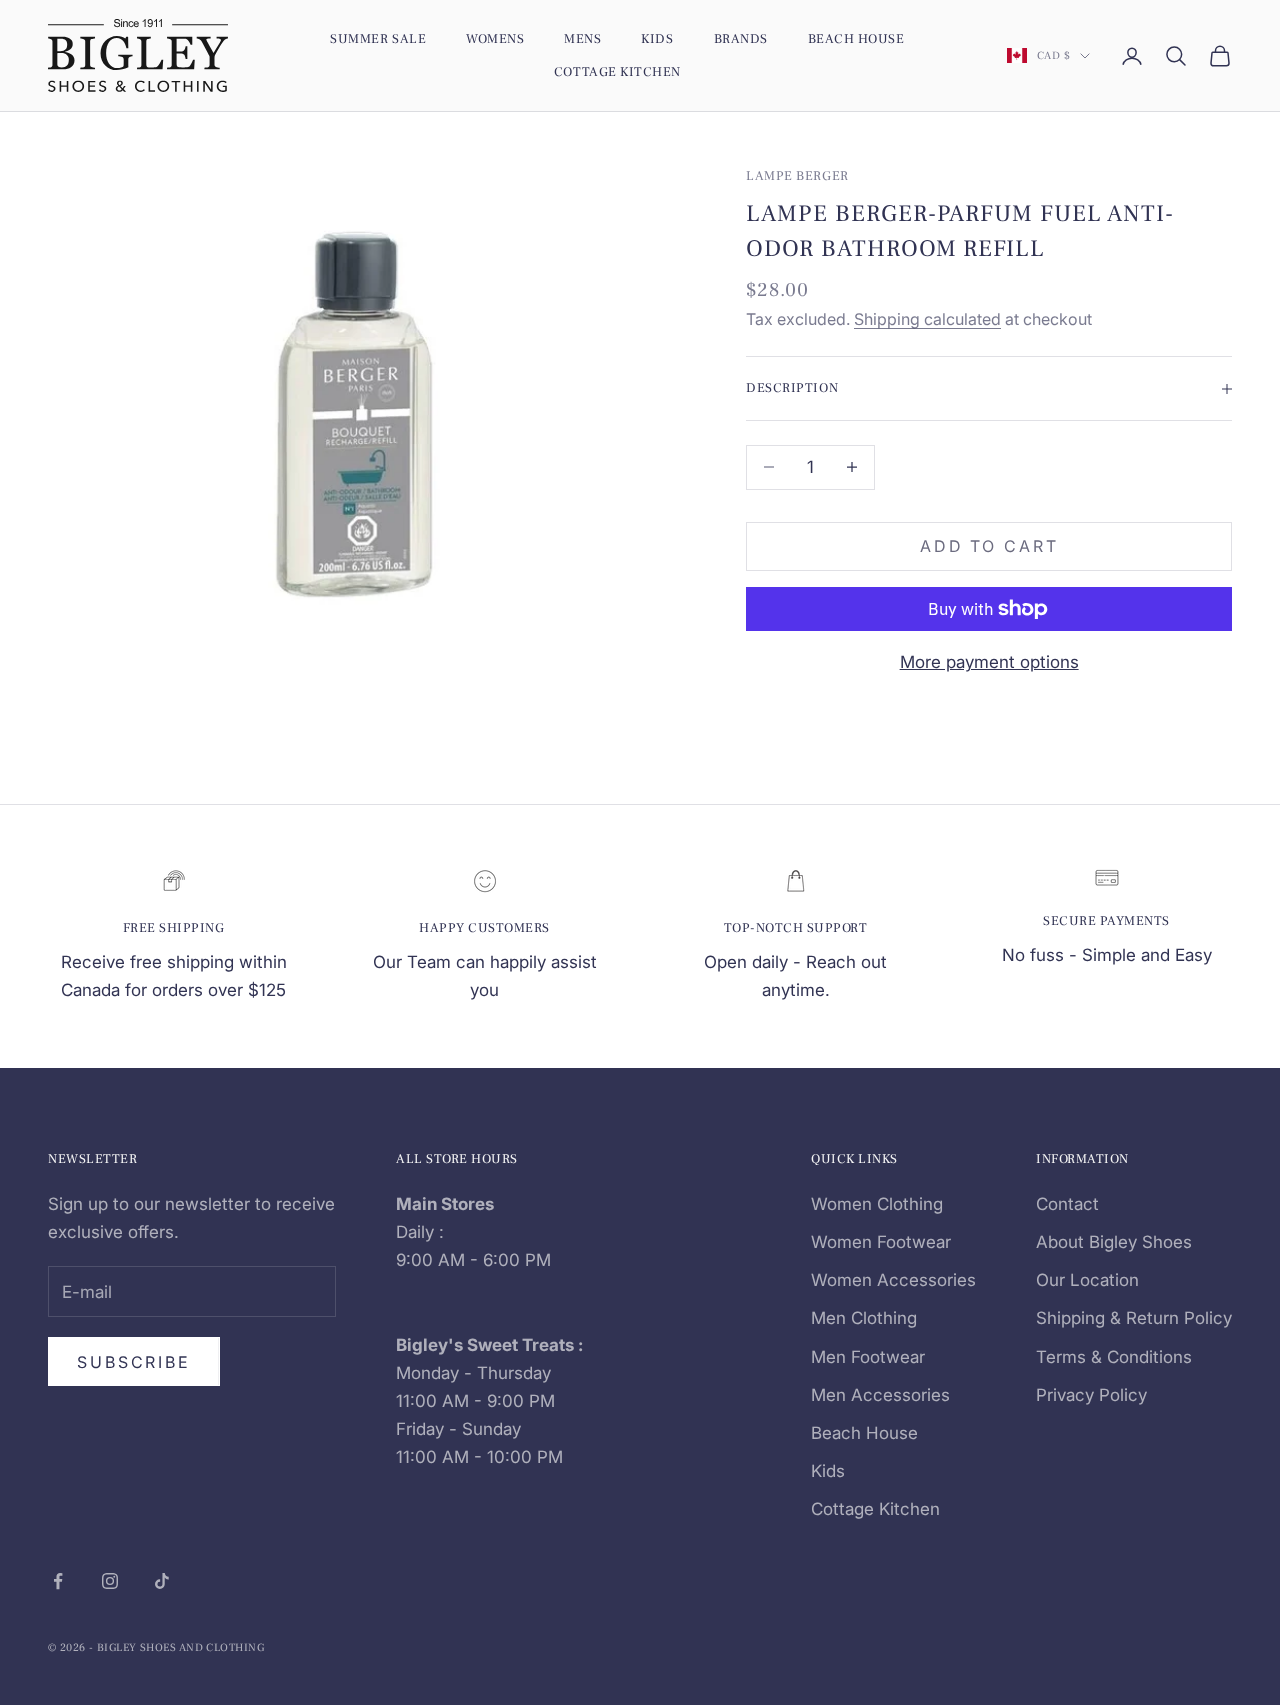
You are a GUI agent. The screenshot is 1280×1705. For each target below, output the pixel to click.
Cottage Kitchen (617, 71)
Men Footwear (868, 1357)
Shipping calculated (927, 319)
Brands (741, 38)
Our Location (1087, 1280)
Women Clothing (877, 1204)
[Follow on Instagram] (110, 1581)
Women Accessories (893, 1280)
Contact (1067, 1204)
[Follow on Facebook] (58, 1581)
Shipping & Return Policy (1134, 1318)
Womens (495, 38)
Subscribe (134, 1362)
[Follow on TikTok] (162, 1581)
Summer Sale (378, 38)
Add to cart (989, 546)
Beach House (856, 38)
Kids (657, 38)
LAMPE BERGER (797, 175)
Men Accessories (880, 1395)
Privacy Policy (1091, 1395)
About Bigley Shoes (1114, 1242)
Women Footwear (881, 1242)
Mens (582, 38)
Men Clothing (864, 1318)
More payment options (989, 662)
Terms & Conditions (1114, 1357)
